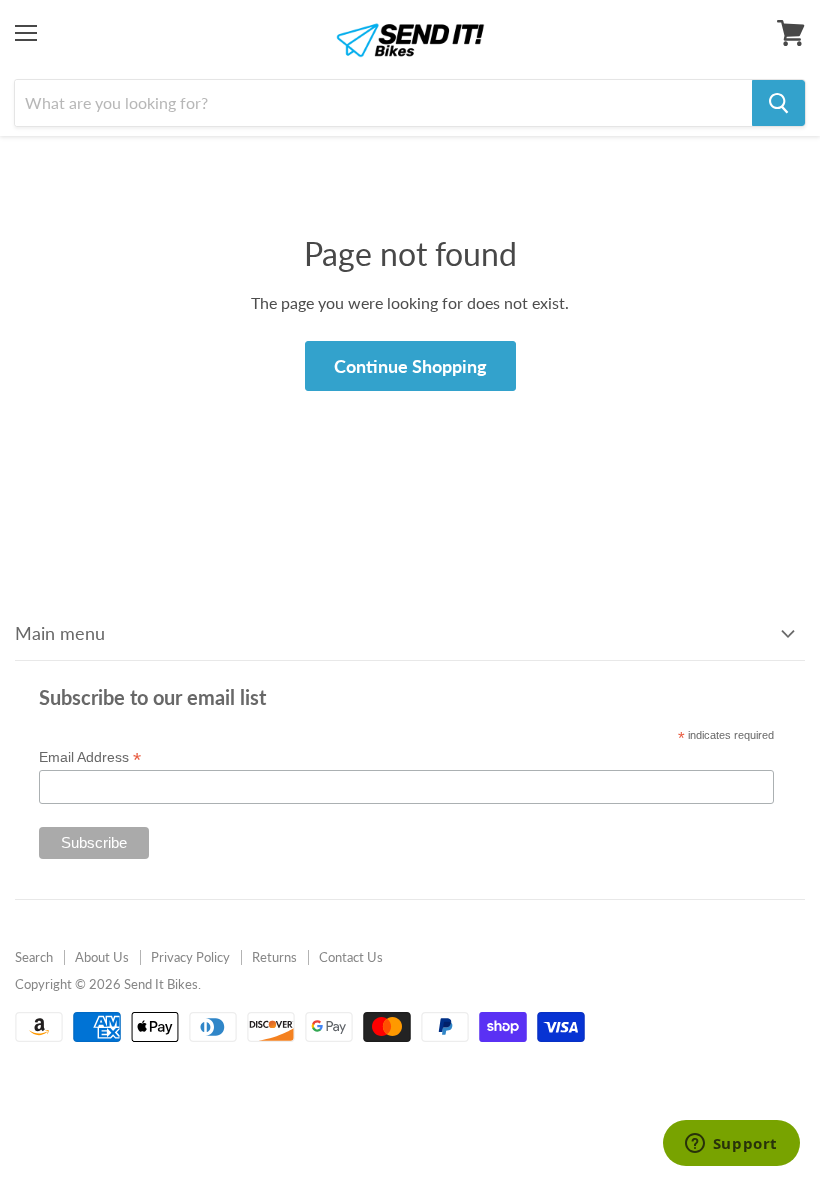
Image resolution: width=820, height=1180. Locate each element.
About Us (102, 957)
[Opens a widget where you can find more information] (731, 1145)
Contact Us (351, 957)
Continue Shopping (410, 366)
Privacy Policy (190, 957)
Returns (274, 957)
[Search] (778, 103)
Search (34, 957)
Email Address (90, 757)
